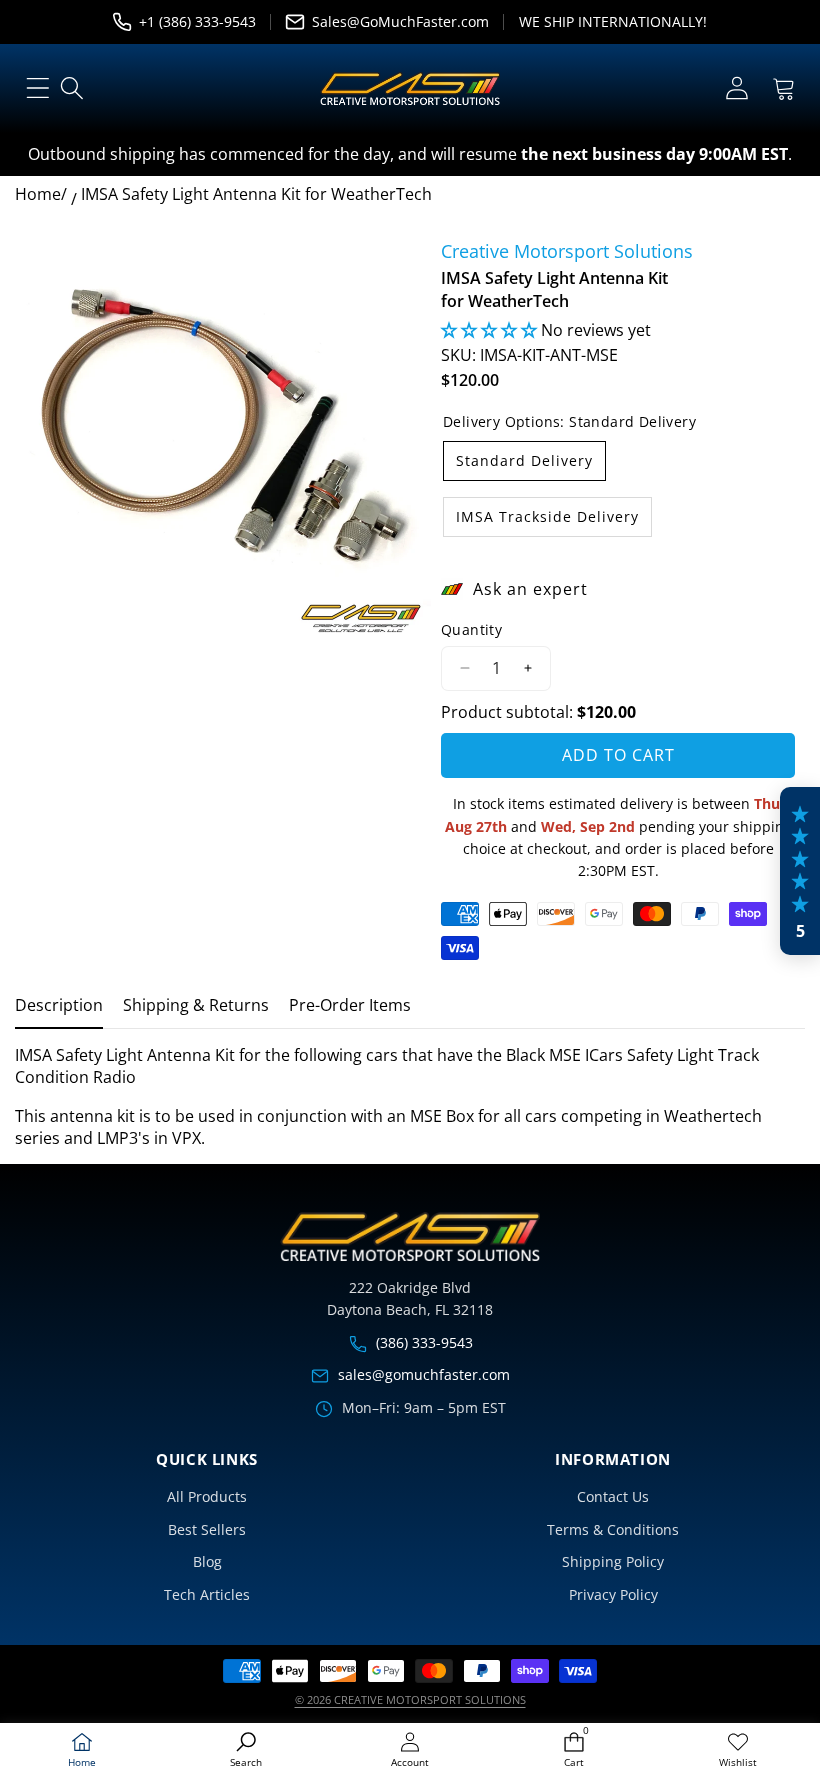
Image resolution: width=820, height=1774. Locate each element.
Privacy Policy (613, 1594)
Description (59, 1005)
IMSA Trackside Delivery (547, 516)
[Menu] (37, 88)
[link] (738, 1750)
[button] (783, 88)
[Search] (72, 88)
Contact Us (613, 1496)
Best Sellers (207, 1529)
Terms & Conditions (613, 1529)
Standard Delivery (524, 460)
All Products (207, 1496)
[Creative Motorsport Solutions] (410, 89)
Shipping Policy (613, 1561)
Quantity (471, 629)
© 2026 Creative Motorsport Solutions (410, 1699)
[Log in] (736, 88)
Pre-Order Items (350, 1005)
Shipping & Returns (196, 1005)
